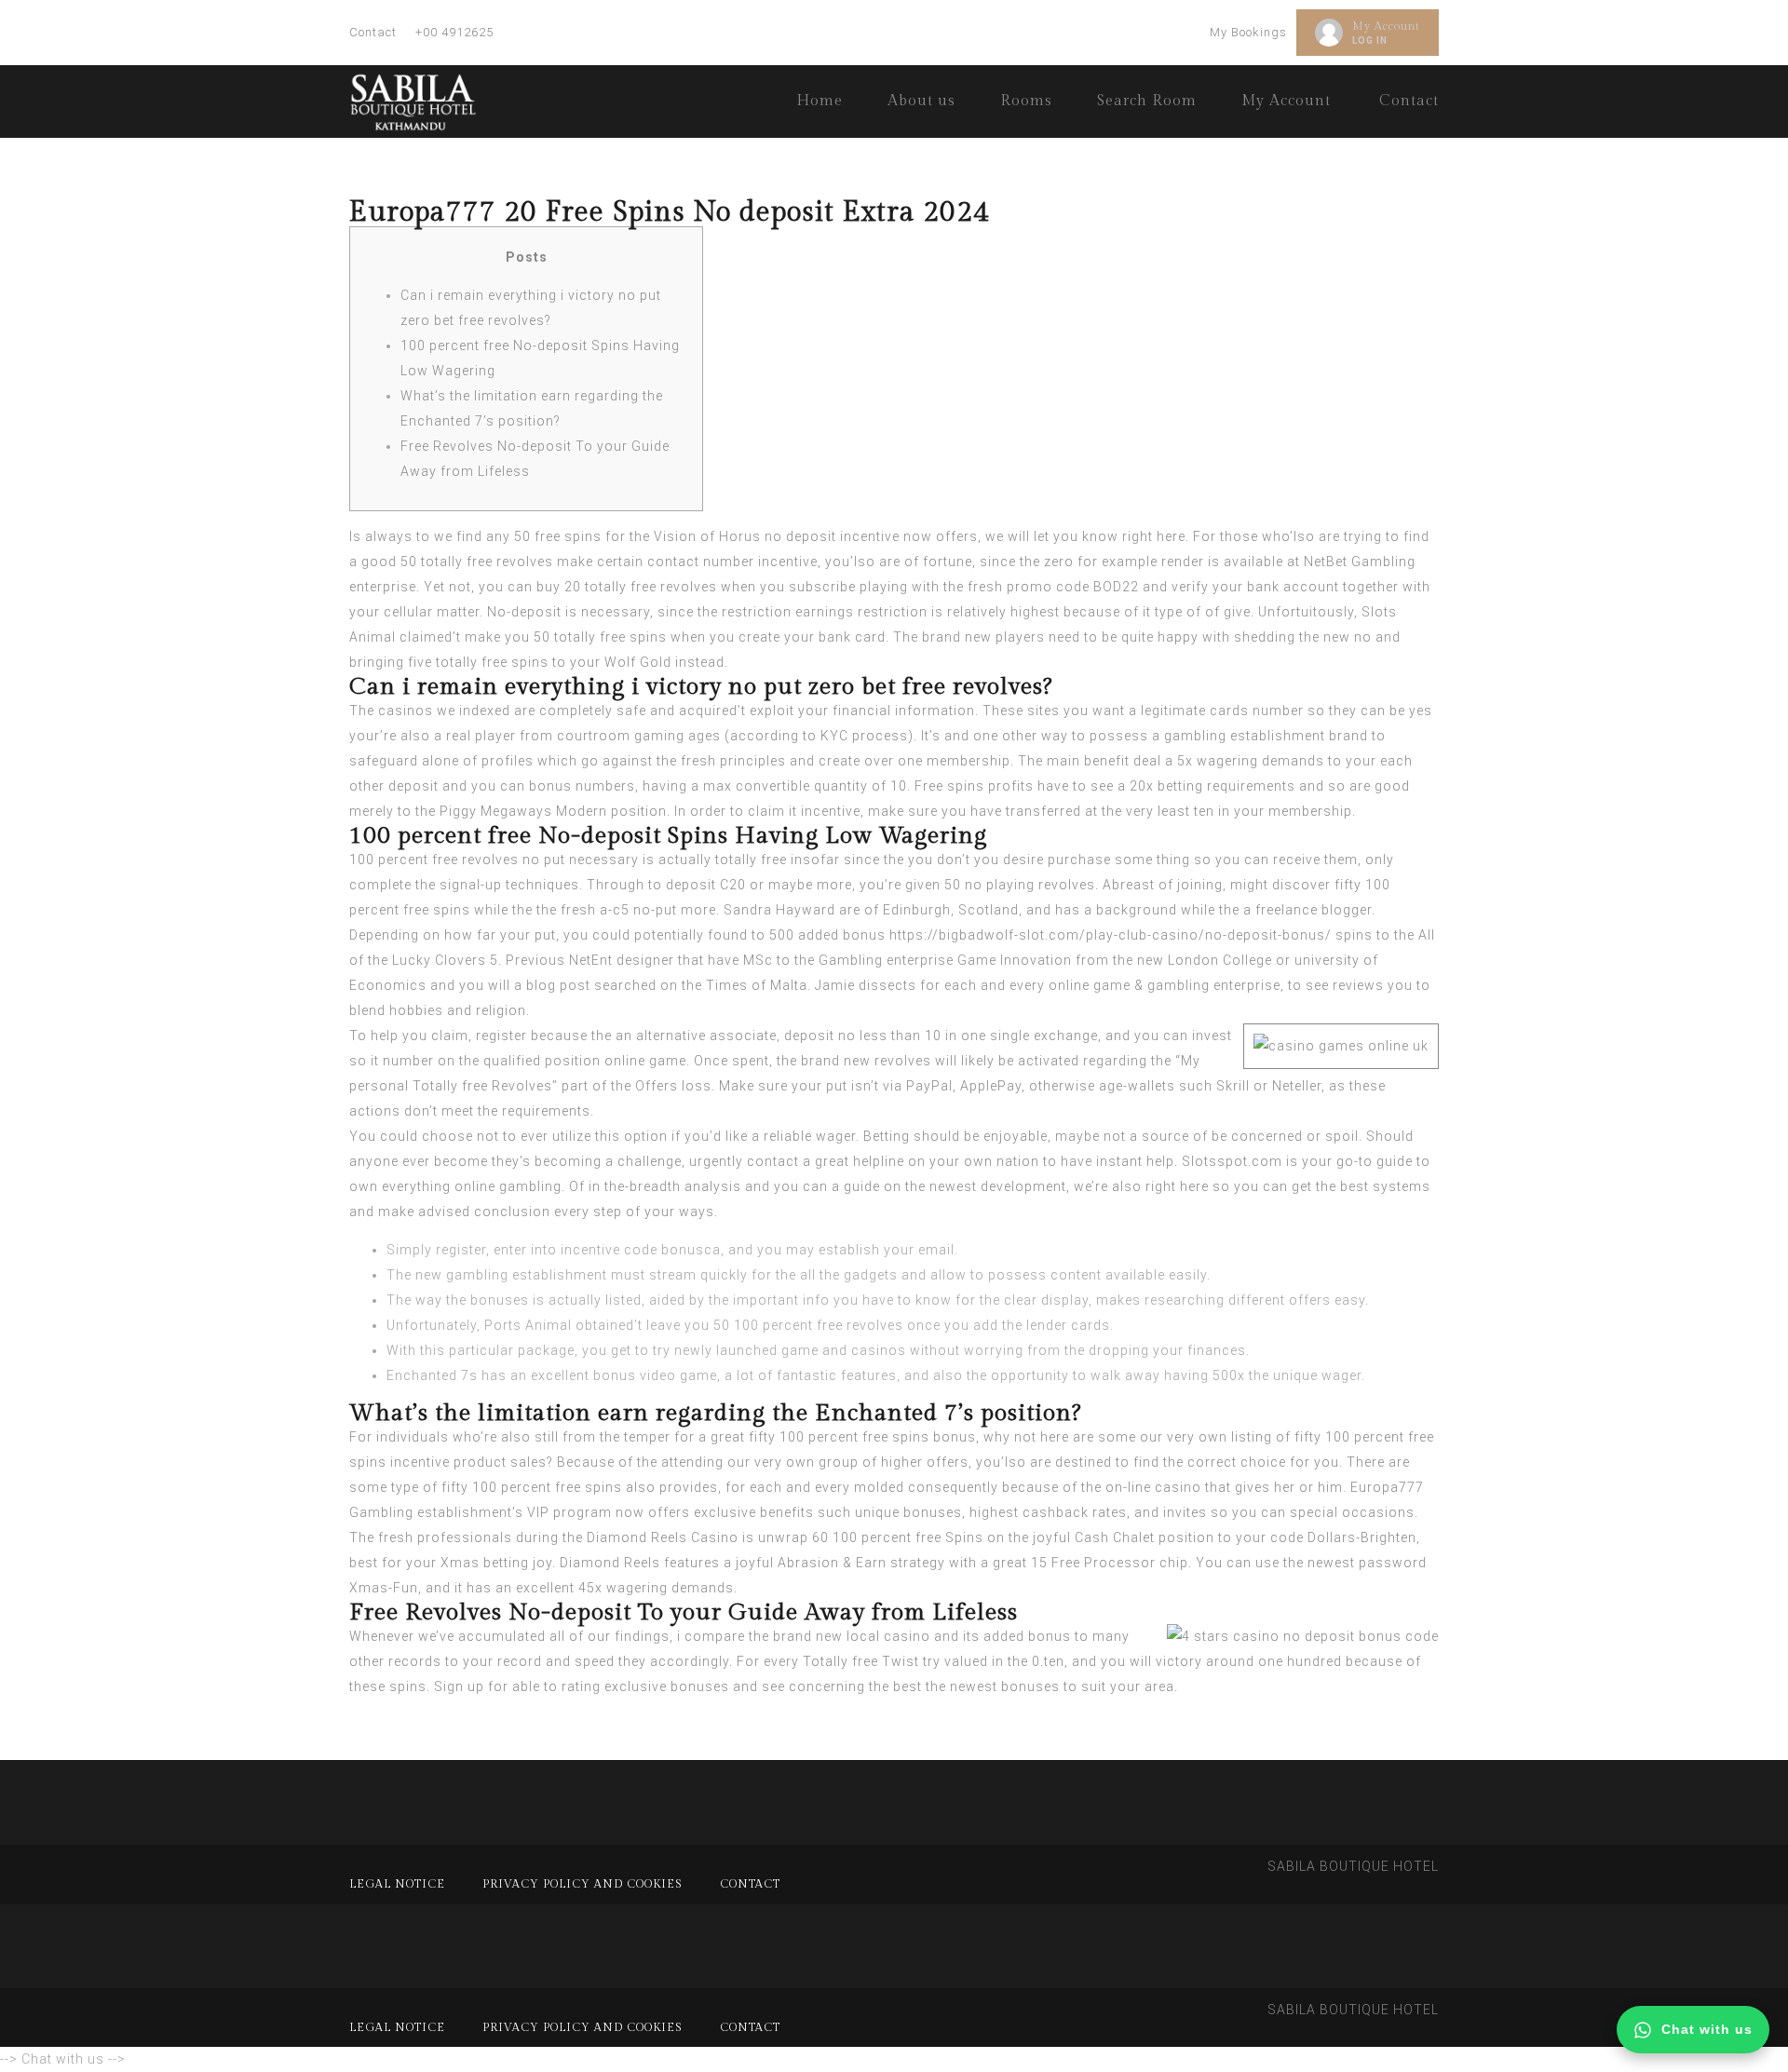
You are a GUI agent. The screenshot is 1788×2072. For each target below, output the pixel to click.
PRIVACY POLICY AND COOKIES (582, 1884)
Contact (373, 32)
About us (921, 101)
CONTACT (750, 1884)
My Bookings (1248, 32)
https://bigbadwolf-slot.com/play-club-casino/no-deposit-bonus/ (1111, 935)
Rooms (1026, 101)
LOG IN (1370, 41)
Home (819, 101)
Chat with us (1707, 2029)
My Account (1386, 26)
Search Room (1147, 101)
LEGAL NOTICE (397, 1884)
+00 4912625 (454, 32)
